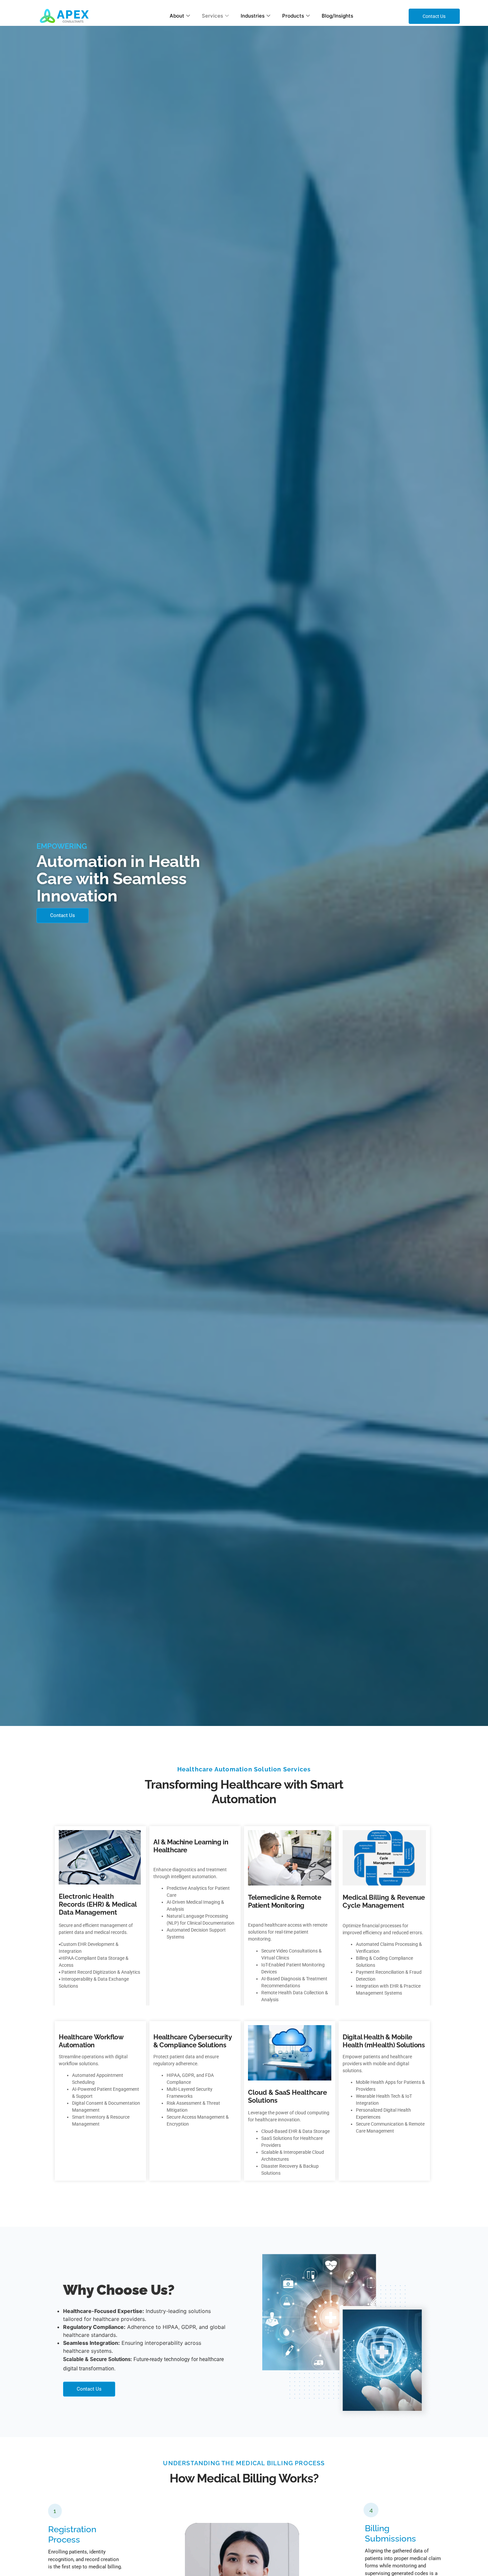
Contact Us (63, 915)
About (177, 16)
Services (212, 16)
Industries (253, 16)
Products (293, 16)
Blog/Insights (337, 16)
